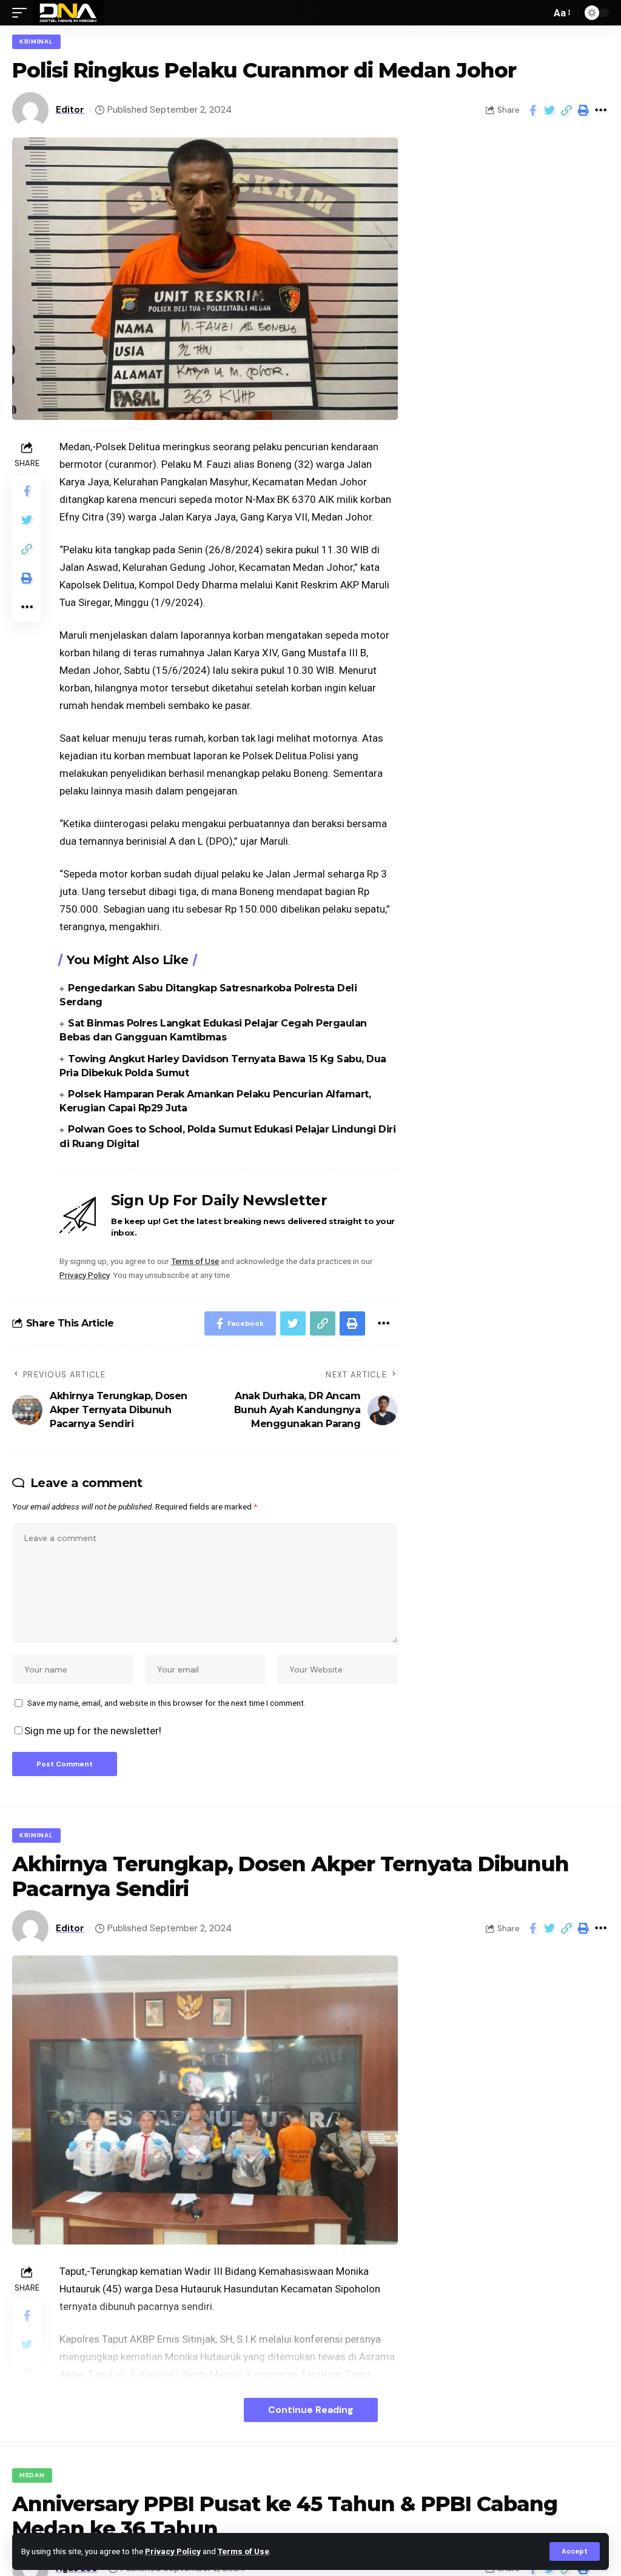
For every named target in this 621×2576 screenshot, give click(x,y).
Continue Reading (311, 2410)
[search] (539, 13)
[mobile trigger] (22, 13)
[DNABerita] (68, 13)
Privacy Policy (173, 2551)
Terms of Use (243, 2551)
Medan (32, 2475)
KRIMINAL (36, 42)
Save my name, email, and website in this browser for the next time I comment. (166, 1703)
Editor (70, 110)
